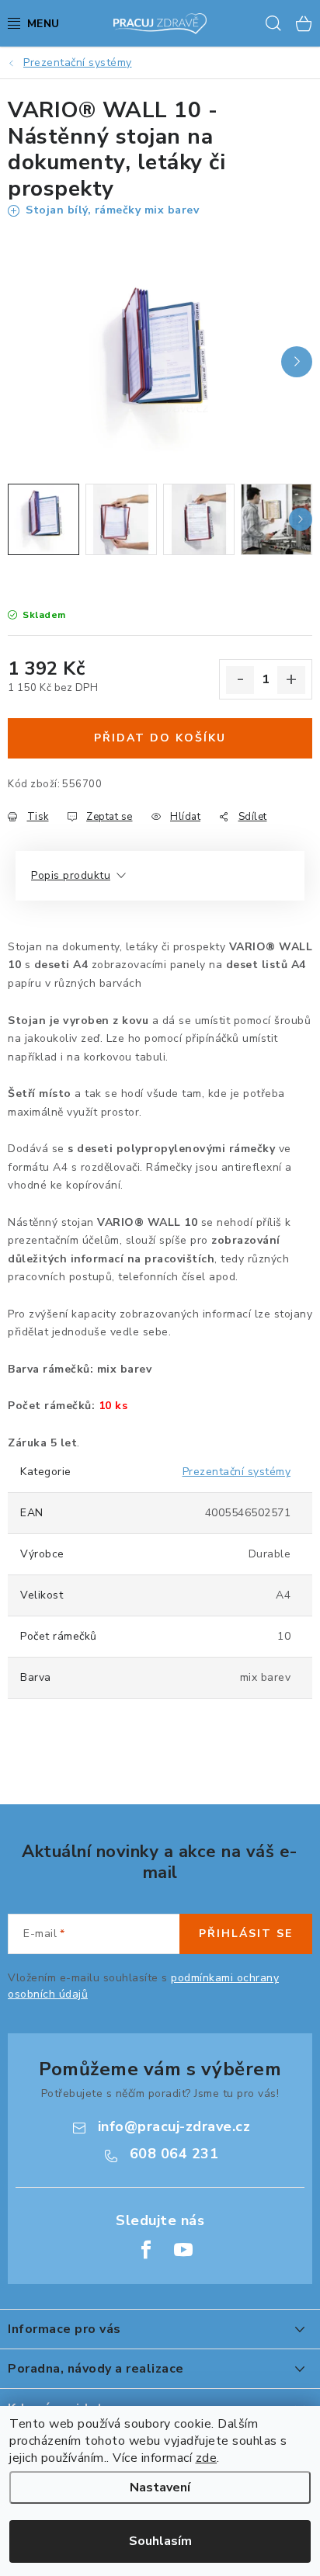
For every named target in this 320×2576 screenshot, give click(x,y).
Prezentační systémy (237, 1472)
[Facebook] (146, 2250)
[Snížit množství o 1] (240, 680)
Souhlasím (160, 2541)
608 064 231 (174, 2154)
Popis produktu (71, 875)
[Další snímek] (297, 362)
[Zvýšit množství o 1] (291, 680)
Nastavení (160, 2487)
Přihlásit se (246, 1934)
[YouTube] (183, 2250)
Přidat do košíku (160, 738)
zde (207, 2458)
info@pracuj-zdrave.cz (174, 2126)
